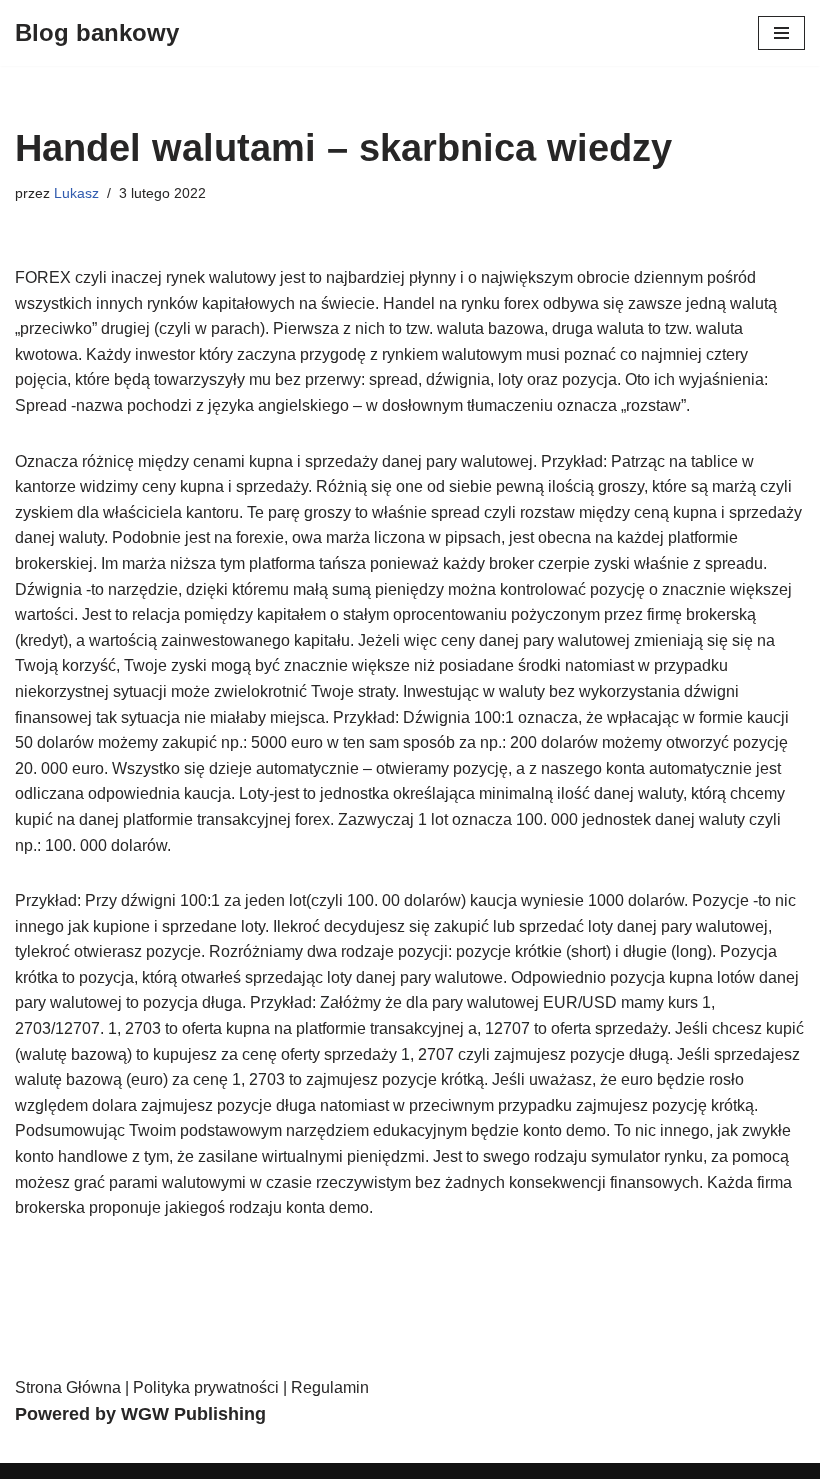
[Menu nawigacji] (781, 33)
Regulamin (330, 1387)
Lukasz (76, 193)
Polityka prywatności (206, 1387)
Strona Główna (68, 1387)
